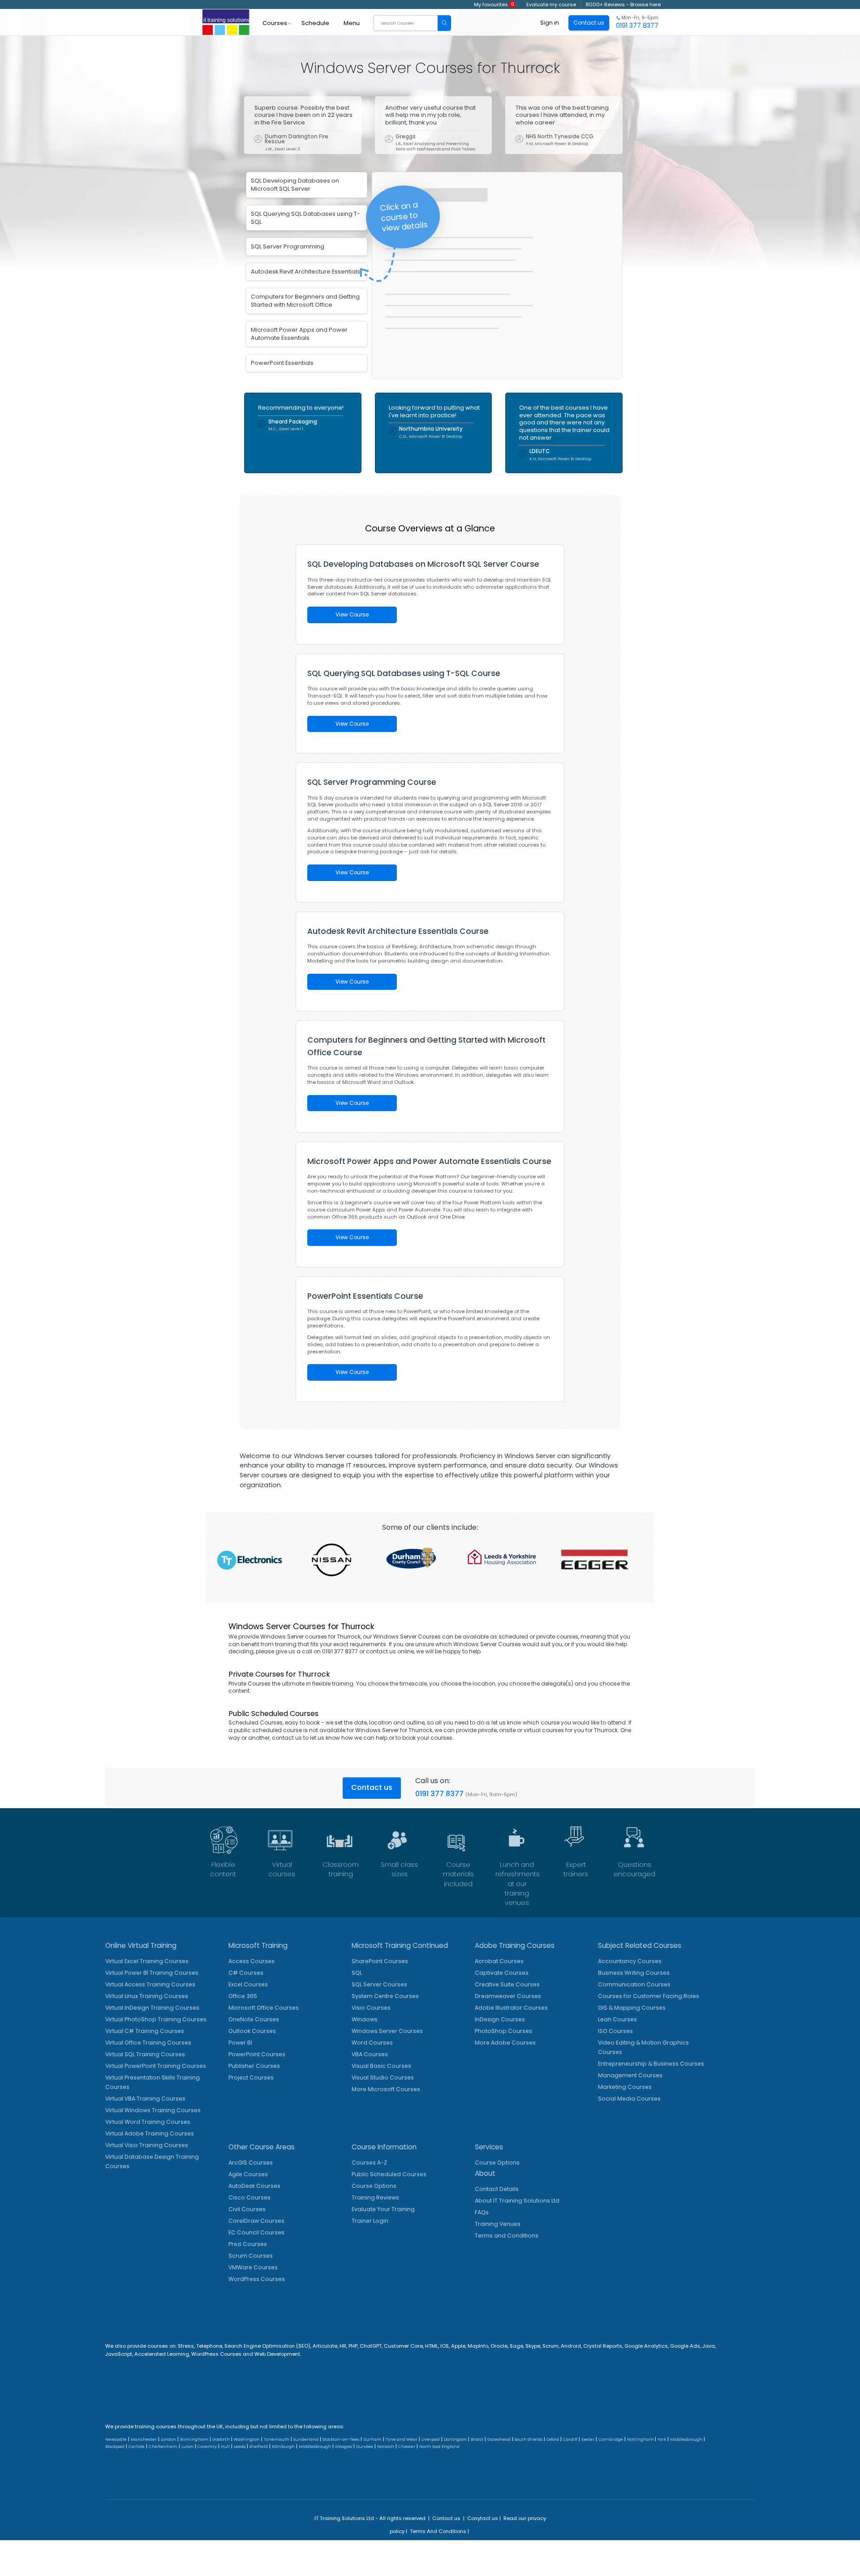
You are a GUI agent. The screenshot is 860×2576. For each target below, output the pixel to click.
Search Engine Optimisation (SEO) (267, 2346)
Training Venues (498, 2224)
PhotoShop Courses (503, 2031)
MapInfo (478, 2346)
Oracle (499, 2346)
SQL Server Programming (288, 246)
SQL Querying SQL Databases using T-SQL (305, 218)
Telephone (209, 2346)
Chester (407, 2447)
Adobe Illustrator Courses (511, 2008)
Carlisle (137, 2447)
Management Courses (630, 2075)
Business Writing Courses (634, 1973)
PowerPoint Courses (257, 2054)
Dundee (365, 2447)
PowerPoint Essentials (282, 363)
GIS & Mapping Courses (632, 2008)
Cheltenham (163, 2447)
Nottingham (641, 2439)
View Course (352, 615)
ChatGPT (371, 2346)
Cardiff (570, 2439)
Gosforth (221, 2439)
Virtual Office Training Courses (148, 2043)
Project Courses (251, 2077)
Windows (365, 2019)
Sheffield (259, 2447)
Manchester (144, 2439)
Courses (275, 23)
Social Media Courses (629, 2099)
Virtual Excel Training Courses (147, 1961)
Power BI (240, 2043)
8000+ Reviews (605, 4)
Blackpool (115, 2447)
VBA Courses (370, 2054)
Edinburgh (283, 2447)
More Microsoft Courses (386, 2089)
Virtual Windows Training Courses (153, 2110)
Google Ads (685, 2346)
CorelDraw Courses (256, 2221)
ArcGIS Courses (251, 2163)
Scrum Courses (251, 2256)
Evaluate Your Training (383, 2209)
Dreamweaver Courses (508, 1996)
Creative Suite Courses (507, 1984)
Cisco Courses (249, 2197)
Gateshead (499, 2439)
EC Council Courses (256, 2232)
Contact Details (497, 2189)
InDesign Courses (500, 2019)
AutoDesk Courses (254, 2186)
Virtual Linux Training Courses (147, 1996)
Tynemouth (277, 2439)
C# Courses (246, 1973)
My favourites (494, 4)
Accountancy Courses (630, 1961)
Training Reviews (375, 2197)
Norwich (386, 2447)
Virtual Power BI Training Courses (152, 1973)
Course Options (374, 2186)
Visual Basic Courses (381, 2066)
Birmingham (194, 2439)
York (662, 2439)
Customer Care (403, 2346)
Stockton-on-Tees (341, 2439)
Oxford (553, 2439)
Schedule (315, 23)
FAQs (482, 2212)
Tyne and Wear (402, 2439)
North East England (439, 2447)
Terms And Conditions (438, 2531)
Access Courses (252, 1961)
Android (571, 2346)
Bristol (477, 2439)
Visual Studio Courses (383, 2077)
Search (444, 23)
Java (709, 2346)
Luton (187, 2447)
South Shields (529, 2439)
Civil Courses (247, 2209)
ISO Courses (615, 2031)
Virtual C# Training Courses (145, 2031)
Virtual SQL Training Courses (145, 2054)
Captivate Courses (502, 1973)
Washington (247, 2439)
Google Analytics (646, 2346)
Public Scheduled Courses (389, 2174)
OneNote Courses (254, 2019)
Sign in (550, 23)
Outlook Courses (252, 2031)
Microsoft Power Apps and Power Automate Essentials (299, 334)
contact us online (390, 1651)
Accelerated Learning (162, 2354)
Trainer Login (370, 2221)
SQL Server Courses (379, 1984)
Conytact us (483, 2518)
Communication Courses (634, 1984)
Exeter (588, 2439)
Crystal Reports (603, 2346)
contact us (287, 1738)
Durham (372, 2439)
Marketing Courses (625, 2087)
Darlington (455, 2439)
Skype (533, 2346)
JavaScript (119, 2354)
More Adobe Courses (505, 2043)
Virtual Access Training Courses (150, 1984)
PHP (353, 2346)
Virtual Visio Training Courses (147, 2145)
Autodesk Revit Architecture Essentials (305, 272)
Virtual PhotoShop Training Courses (156, 2019)
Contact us (372, 1787)
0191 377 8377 (439, 1794)
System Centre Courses (385, 1996)
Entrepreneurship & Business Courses (651, 2064)
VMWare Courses (253, 2267)
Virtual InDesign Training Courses (152, 2008)
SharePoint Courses (380, 1961)
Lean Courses (617, 2019)
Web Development (277, 2354)
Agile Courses (248, 2174)
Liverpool (431, 2439)
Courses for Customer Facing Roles (649, 1996)
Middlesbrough (686, 2439)
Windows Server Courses (387, 2031)
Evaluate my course (551, 4)
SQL (357, 1973)
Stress (186, 2346)
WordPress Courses (257, 2279)
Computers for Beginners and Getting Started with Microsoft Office (305, 301)
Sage (516, 2346)
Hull (225, 2447)
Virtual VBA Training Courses (145, 2099)
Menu (352, 23)
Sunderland (306, 2439)
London (168, 2439)
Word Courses (372, 2043)
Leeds (240, 2447)
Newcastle (116, 2439)
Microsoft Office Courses (264, 2008)
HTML (432, 2346)
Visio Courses (371, 2008)
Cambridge (611, 2439)
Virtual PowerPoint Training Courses (156, 2066)
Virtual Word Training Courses (148, 2122)
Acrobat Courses (499, 1961)
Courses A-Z (369, 2163)
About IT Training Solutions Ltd (517, 2201)
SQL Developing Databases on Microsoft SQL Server (295, 185)
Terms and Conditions (507, 2236)
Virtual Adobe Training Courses (150, 2133)
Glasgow (344, 2447)
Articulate (325, 2346)
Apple (458, 2346)
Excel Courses (248, 1984)
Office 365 (243, 1996)
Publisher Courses (254, 2066)
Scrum (550, 2346)
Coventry (207, 2447)
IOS (445, 2346)
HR (343, 2346)
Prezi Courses (248, 2244)
